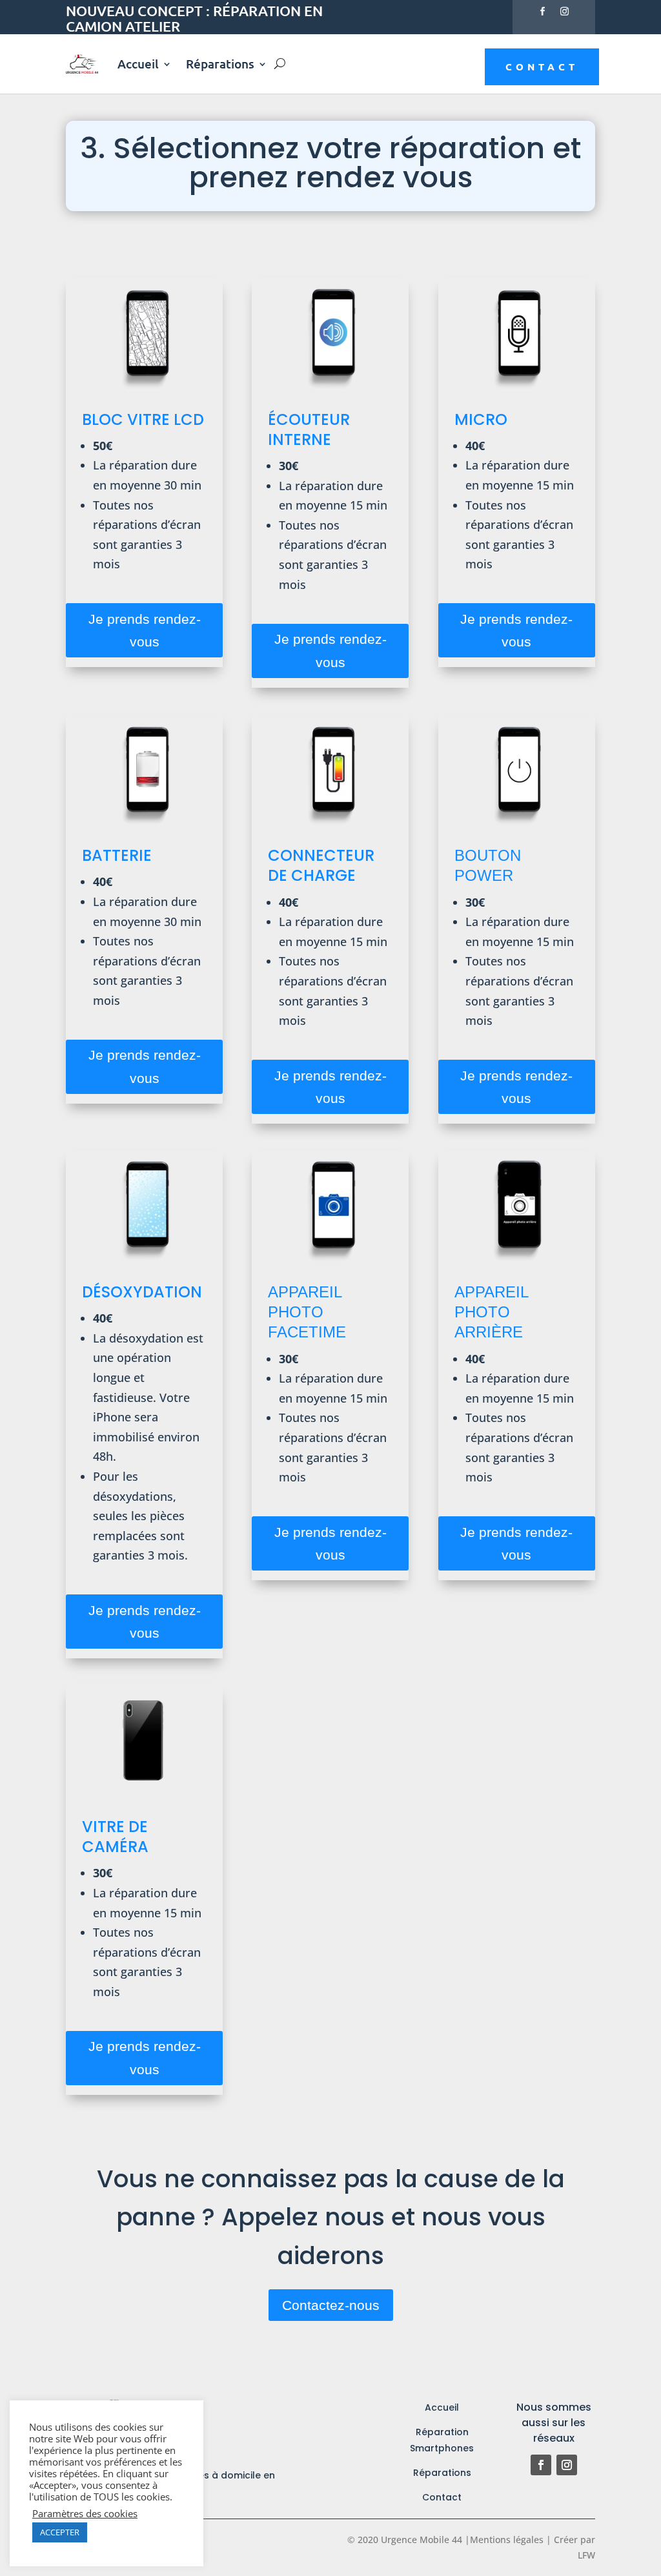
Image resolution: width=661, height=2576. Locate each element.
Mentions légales (507, 2540)
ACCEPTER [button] (60, 2532)
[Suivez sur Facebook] (543, 12)
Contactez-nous (331, 2305)
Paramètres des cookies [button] (85, 2513)
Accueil (138, 64)
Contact (542, 67)
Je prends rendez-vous (145, 631)
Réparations (220, 64)
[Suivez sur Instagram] (565, 12)
